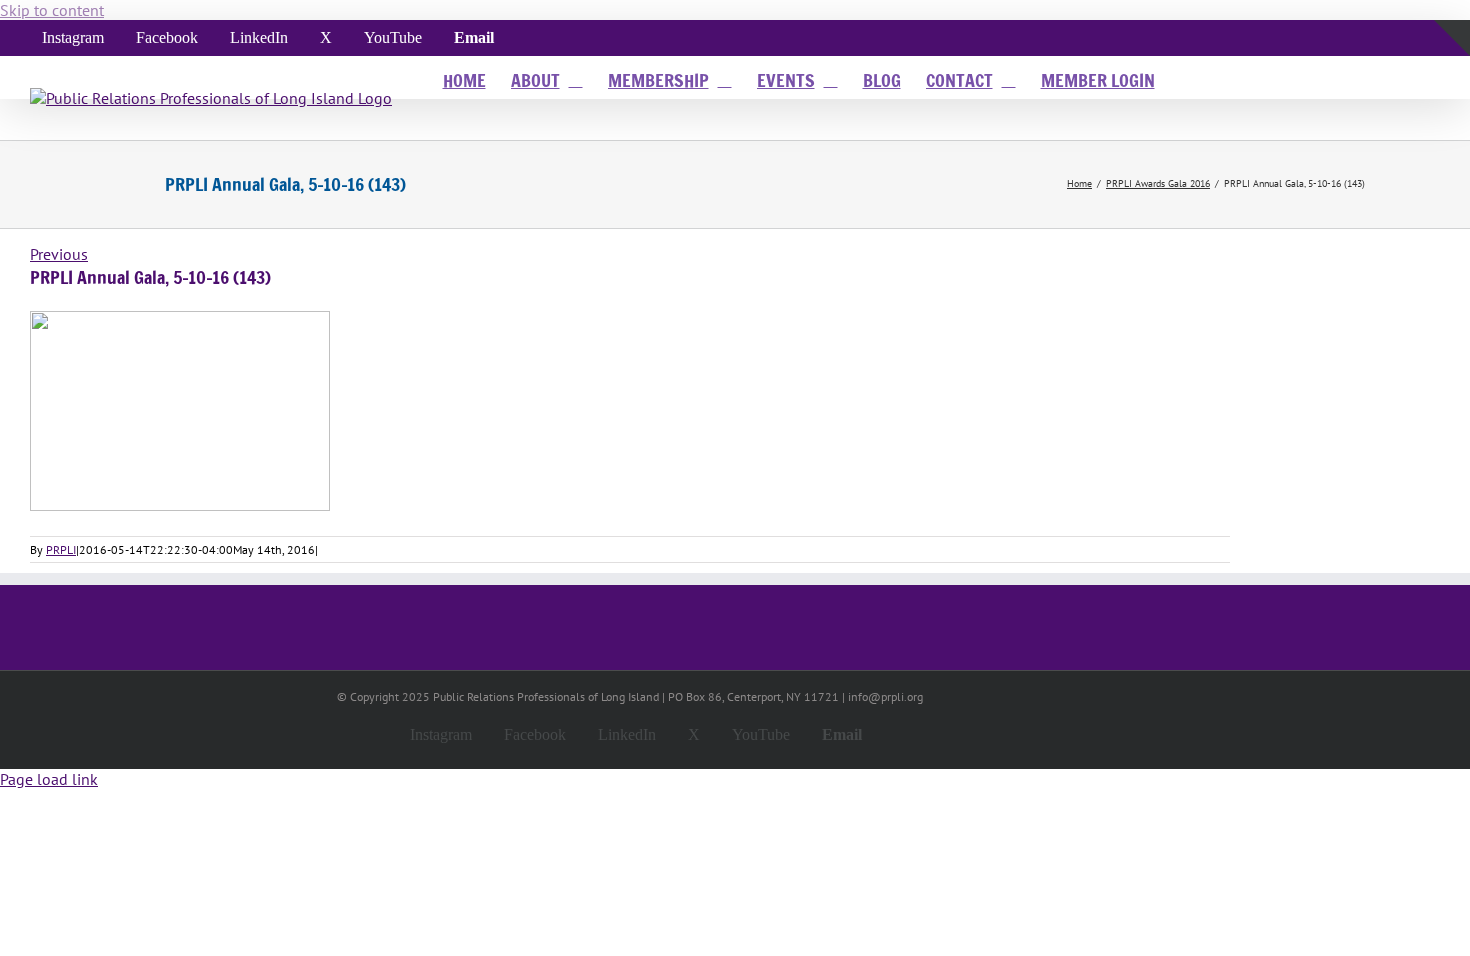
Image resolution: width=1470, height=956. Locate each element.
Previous (59, 254)
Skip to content (52, 10)
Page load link (49, 779)
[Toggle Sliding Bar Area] (1452, 79)
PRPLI (61, 549)
